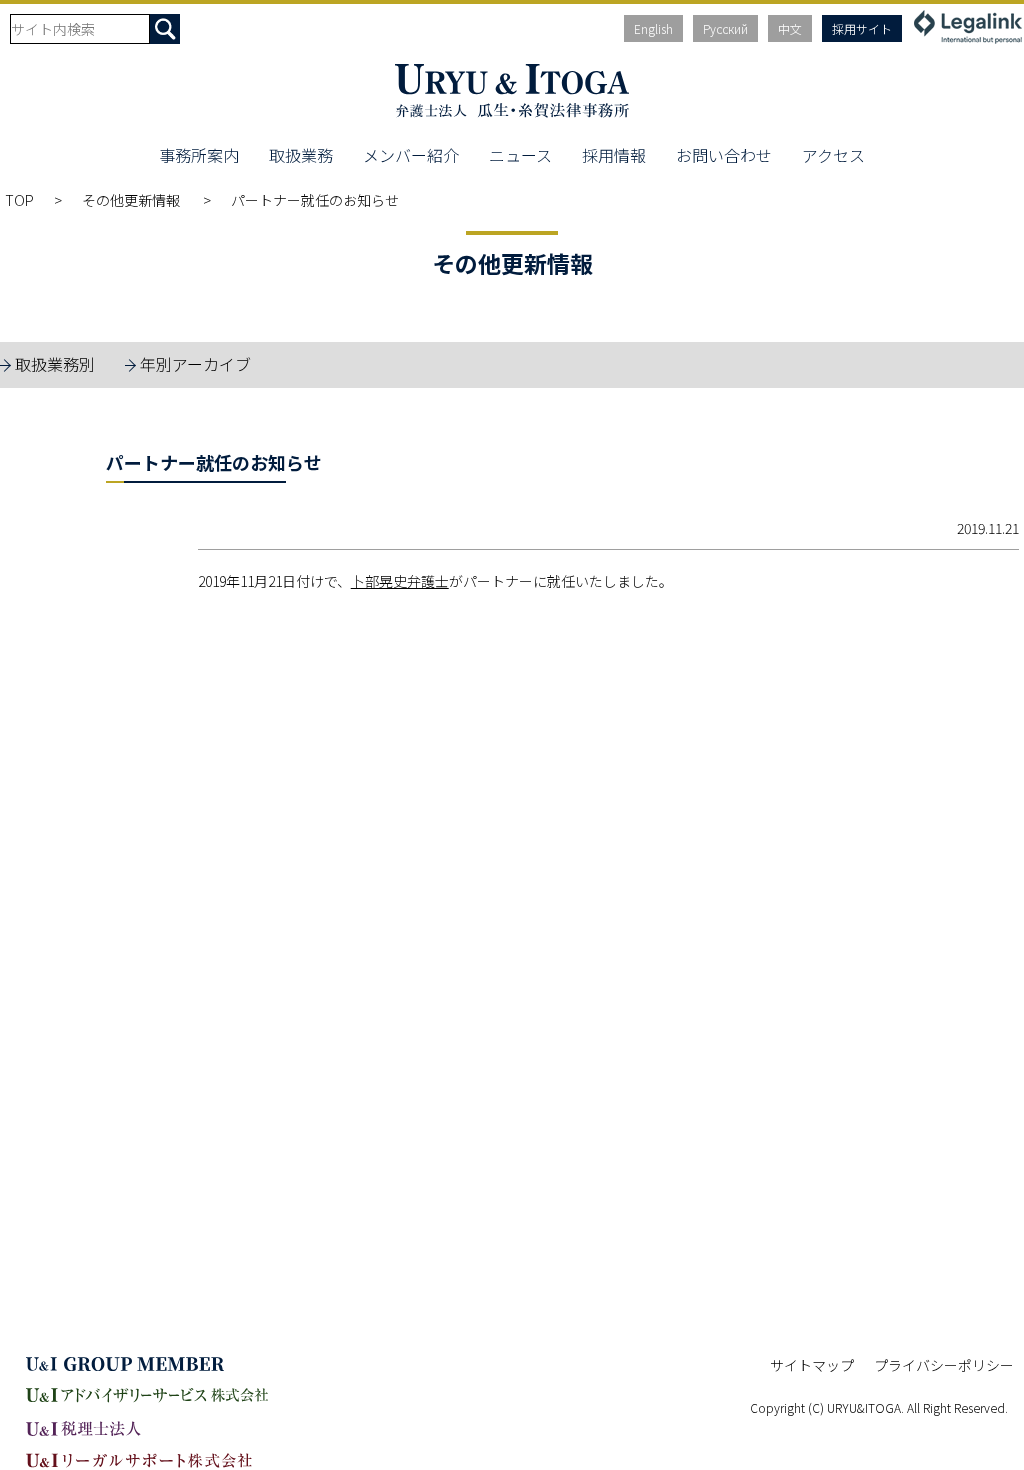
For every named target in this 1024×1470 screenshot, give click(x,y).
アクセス (833, 155)
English (653, 28)
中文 (790, 28)
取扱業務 (301, 155)
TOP (19, 200)
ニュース (520, 155)
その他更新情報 (132, 200)
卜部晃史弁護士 (400, 581)
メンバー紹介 (411, 155)
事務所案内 (199, 155)
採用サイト (862, 28)
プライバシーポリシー (944, 1365)
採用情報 (614, 155)
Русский (725, 28)
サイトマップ (812, 1365)
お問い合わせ (724, 155)
